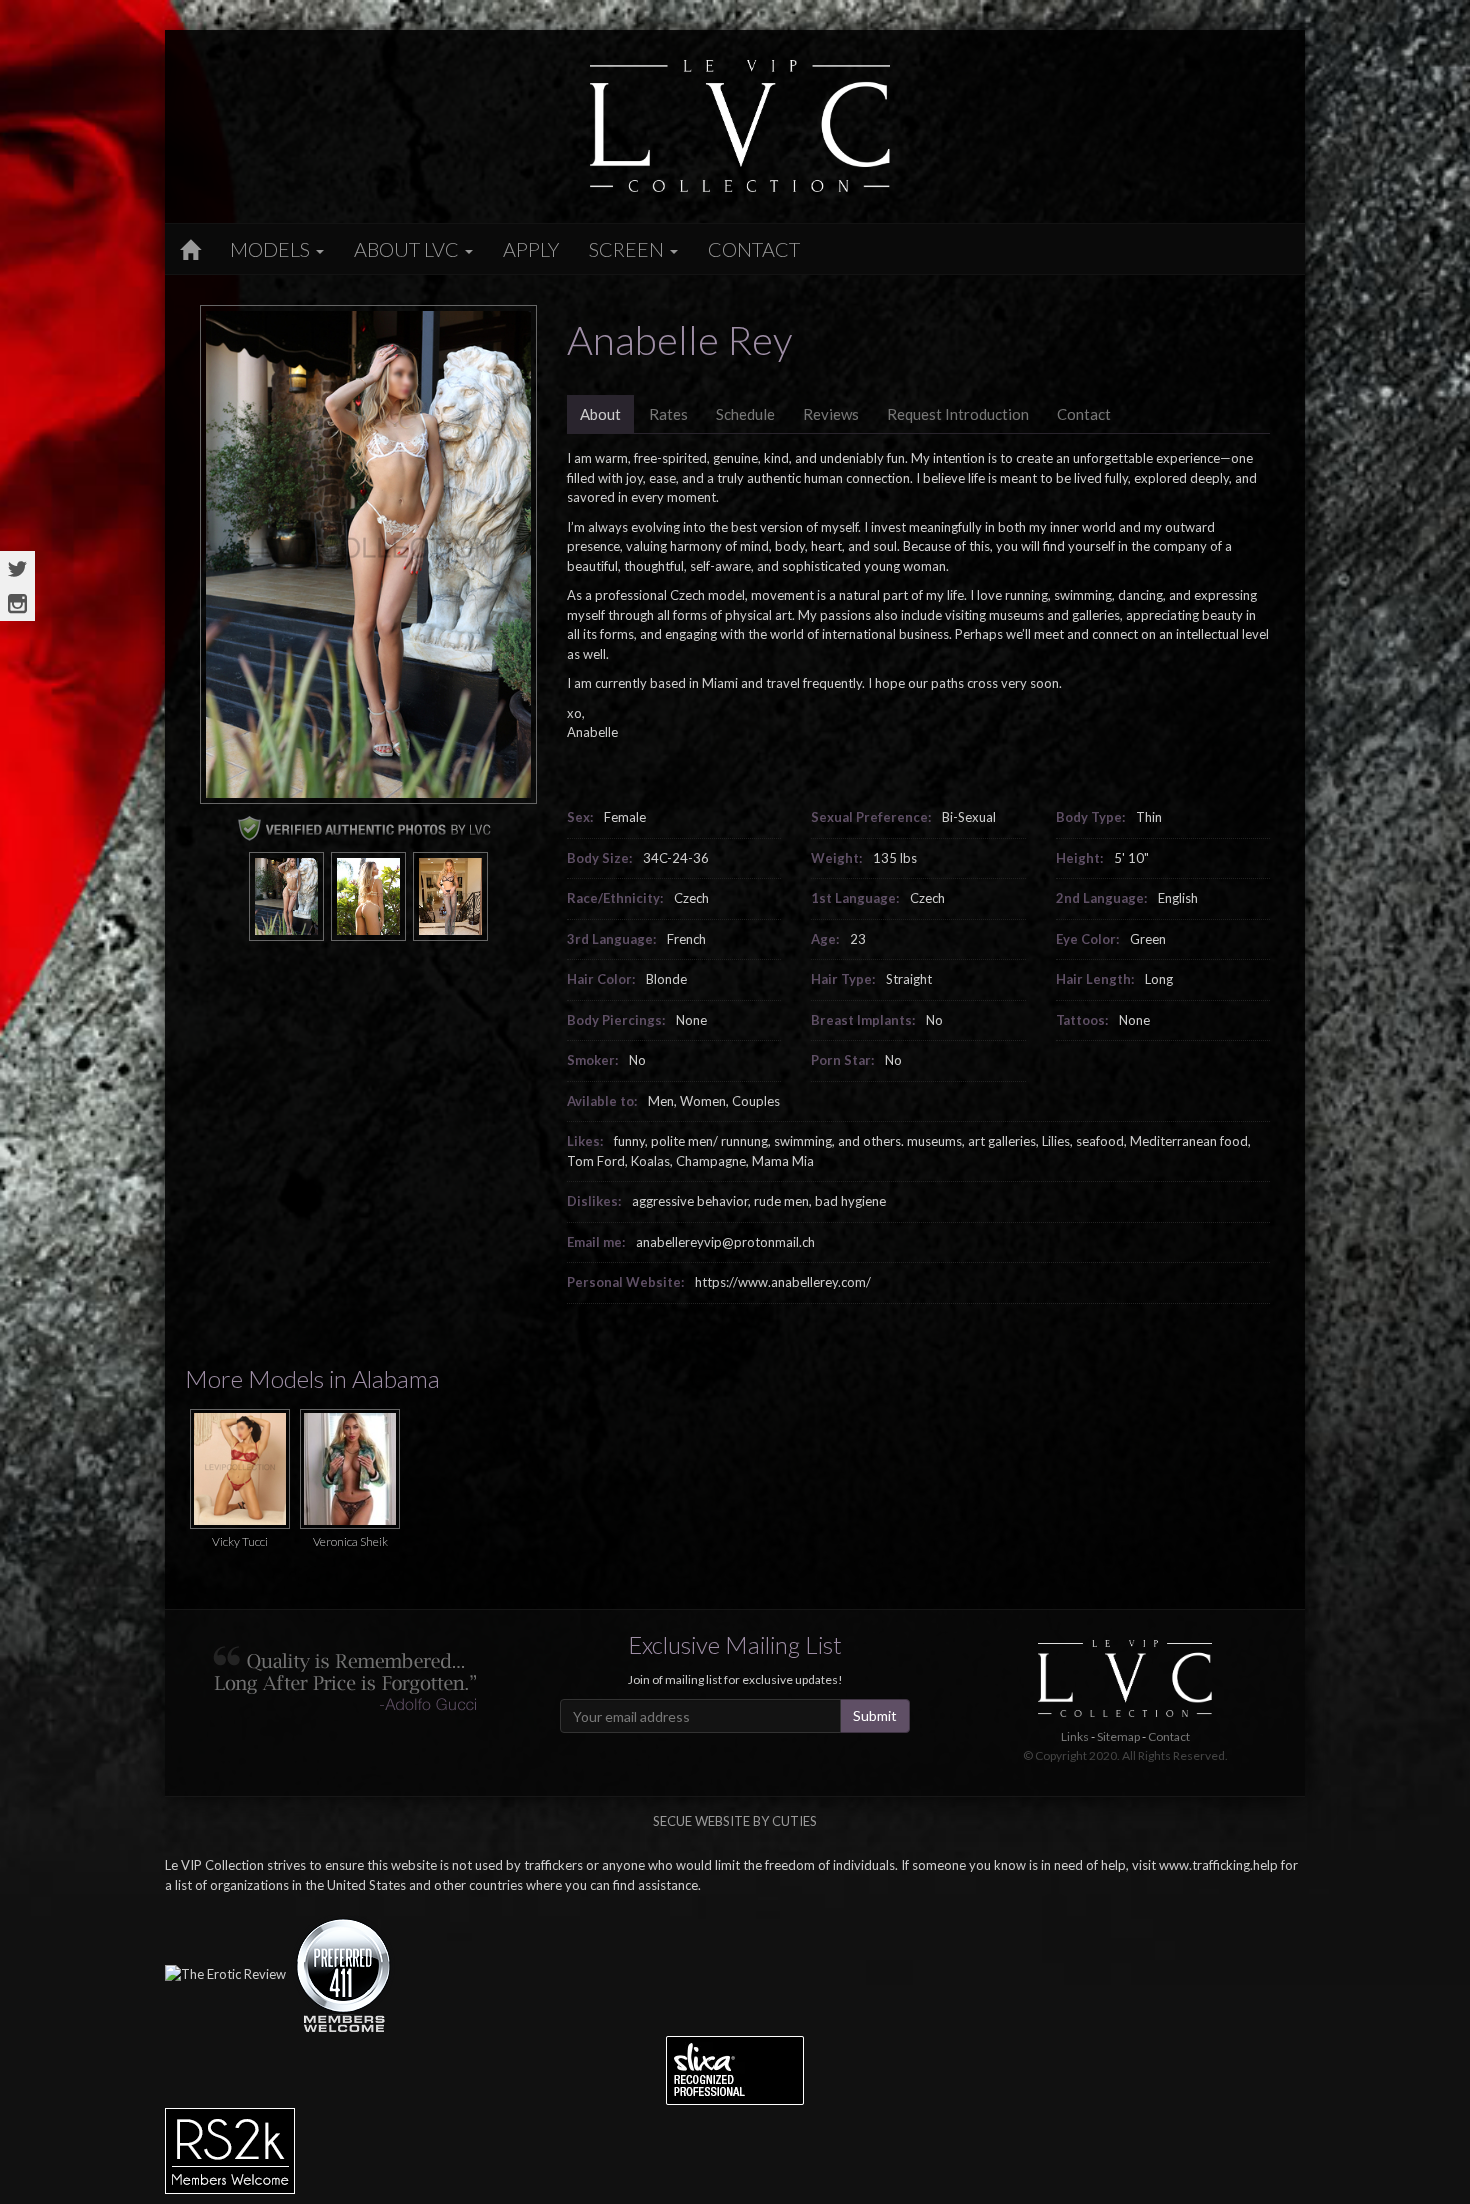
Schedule (745, 414)
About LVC (408, 249)
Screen (628, 249)
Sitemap (1118, 1736)
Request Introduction (958, 414)
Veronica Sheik (350, 1541)
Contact (754, 249)
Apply (531, 249)
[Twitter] (17, 568)
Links (1075, 1736)
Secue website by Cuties (735, 1821)
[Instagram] (17, 603)
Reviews (831, 414)
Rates (668, 414)
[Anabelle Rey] (286, 895)
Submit (875, 1715)
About (600, 414)
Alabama (396, 1378)
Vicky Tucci (240, 1541)
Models (272, 249)
